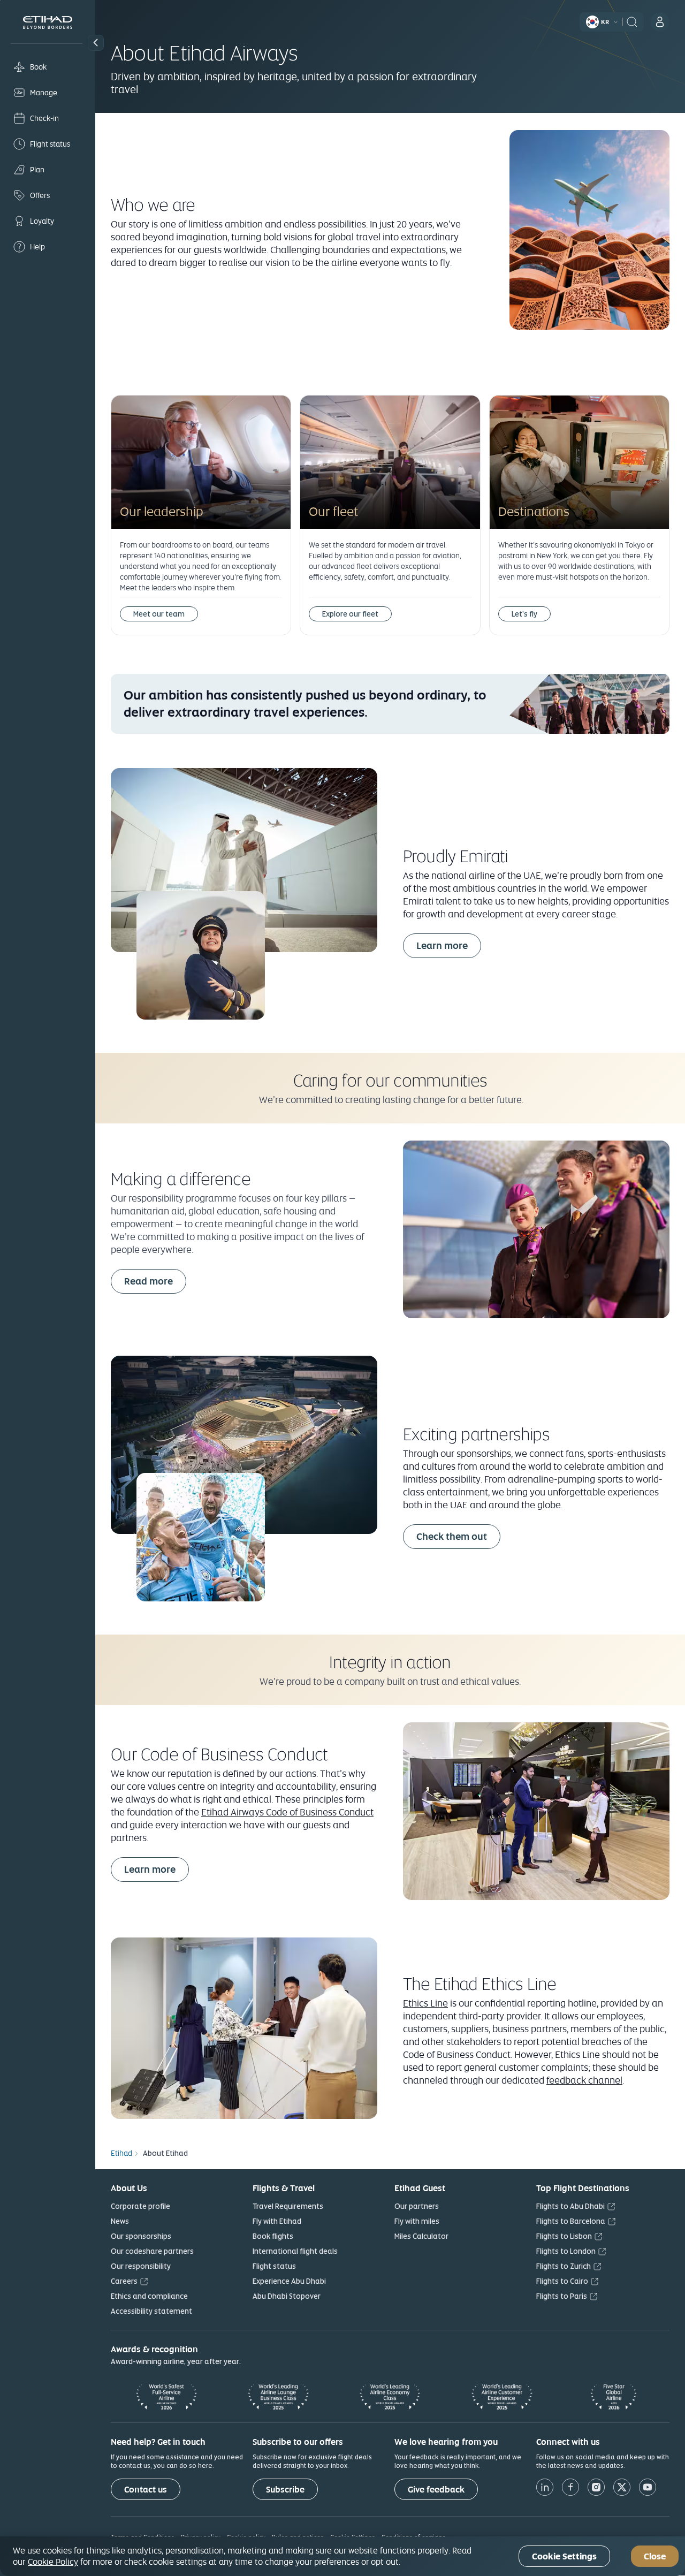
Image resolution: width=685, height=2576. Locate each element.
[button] (96, 43)
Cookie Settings (564, 2556)
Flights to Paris (562, 2296)
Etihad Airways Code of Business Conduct (287, 1812)
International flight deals (295, 2251)
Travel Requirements (288, 2206)
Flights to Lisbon (564, 2236)
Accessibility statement (151, 2311)
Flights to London (566, 2251)
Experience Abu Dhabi (289, 2281)
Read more (149, 1281)
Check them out (452, 1536)
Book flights (273, 2236)
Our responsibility (141, 2266)
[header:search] (632, 21)
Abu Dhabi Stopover (287, 2296)
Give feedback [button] (436, 2490)
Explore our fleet (350, 614)
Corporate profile (140, 2206)
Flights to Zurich (564, 2266)
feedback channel (584, 2080)
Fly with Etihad (277, 2221)
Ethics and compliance (149, 2296)
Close (655, 2556)
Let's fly (524, 614)
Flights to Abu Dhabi (570, 2206)
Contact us (146, 2490)
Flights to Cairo (562, 2281)
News (120, 2221)
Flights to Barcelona (571, 2221)
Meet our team (159, 614)
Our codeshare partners (152, 2251)
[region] (342, 2556)
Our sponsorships (141, 2236)
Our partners (417, 2206)
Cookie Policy (53, 2562)
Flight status (274, 2266)
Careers (124, 2281)
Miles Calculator (421, 2236)
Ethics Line (425, 2003)
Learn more (442, 945)
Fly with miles (417, 2221)
